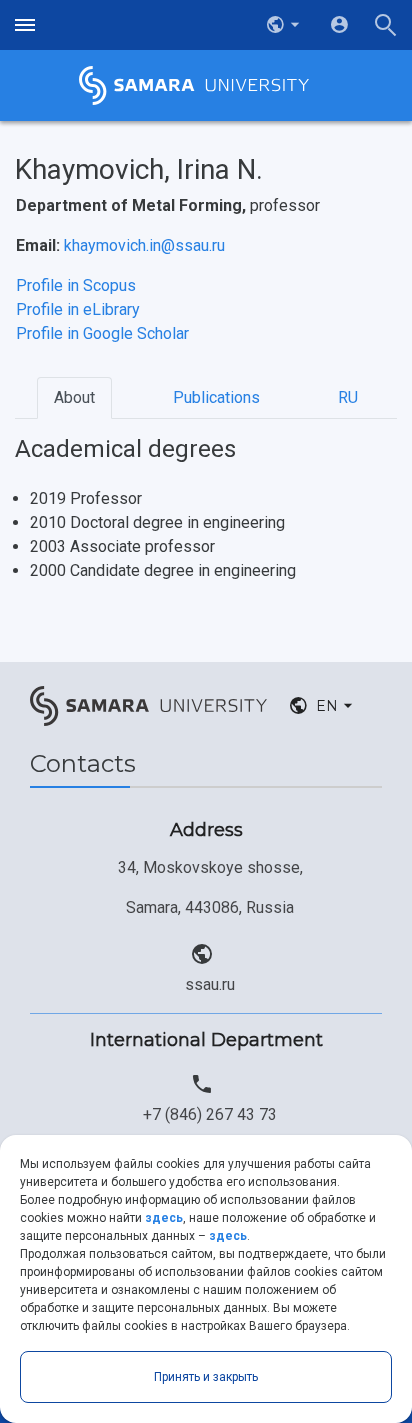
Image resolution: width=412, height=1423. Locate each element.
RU (348, 397)
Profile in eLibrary (78, 309)
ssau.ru (210, 984)
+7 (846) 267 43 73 (210, 1114)
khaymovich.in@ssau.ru (144, 245)
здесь (164, 1218)
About (74, 397)
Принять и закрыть (206, 1377)
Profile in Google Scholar (102, 333)
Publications (216, 397)
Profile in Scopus (76, 285)
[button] (285, 25)
